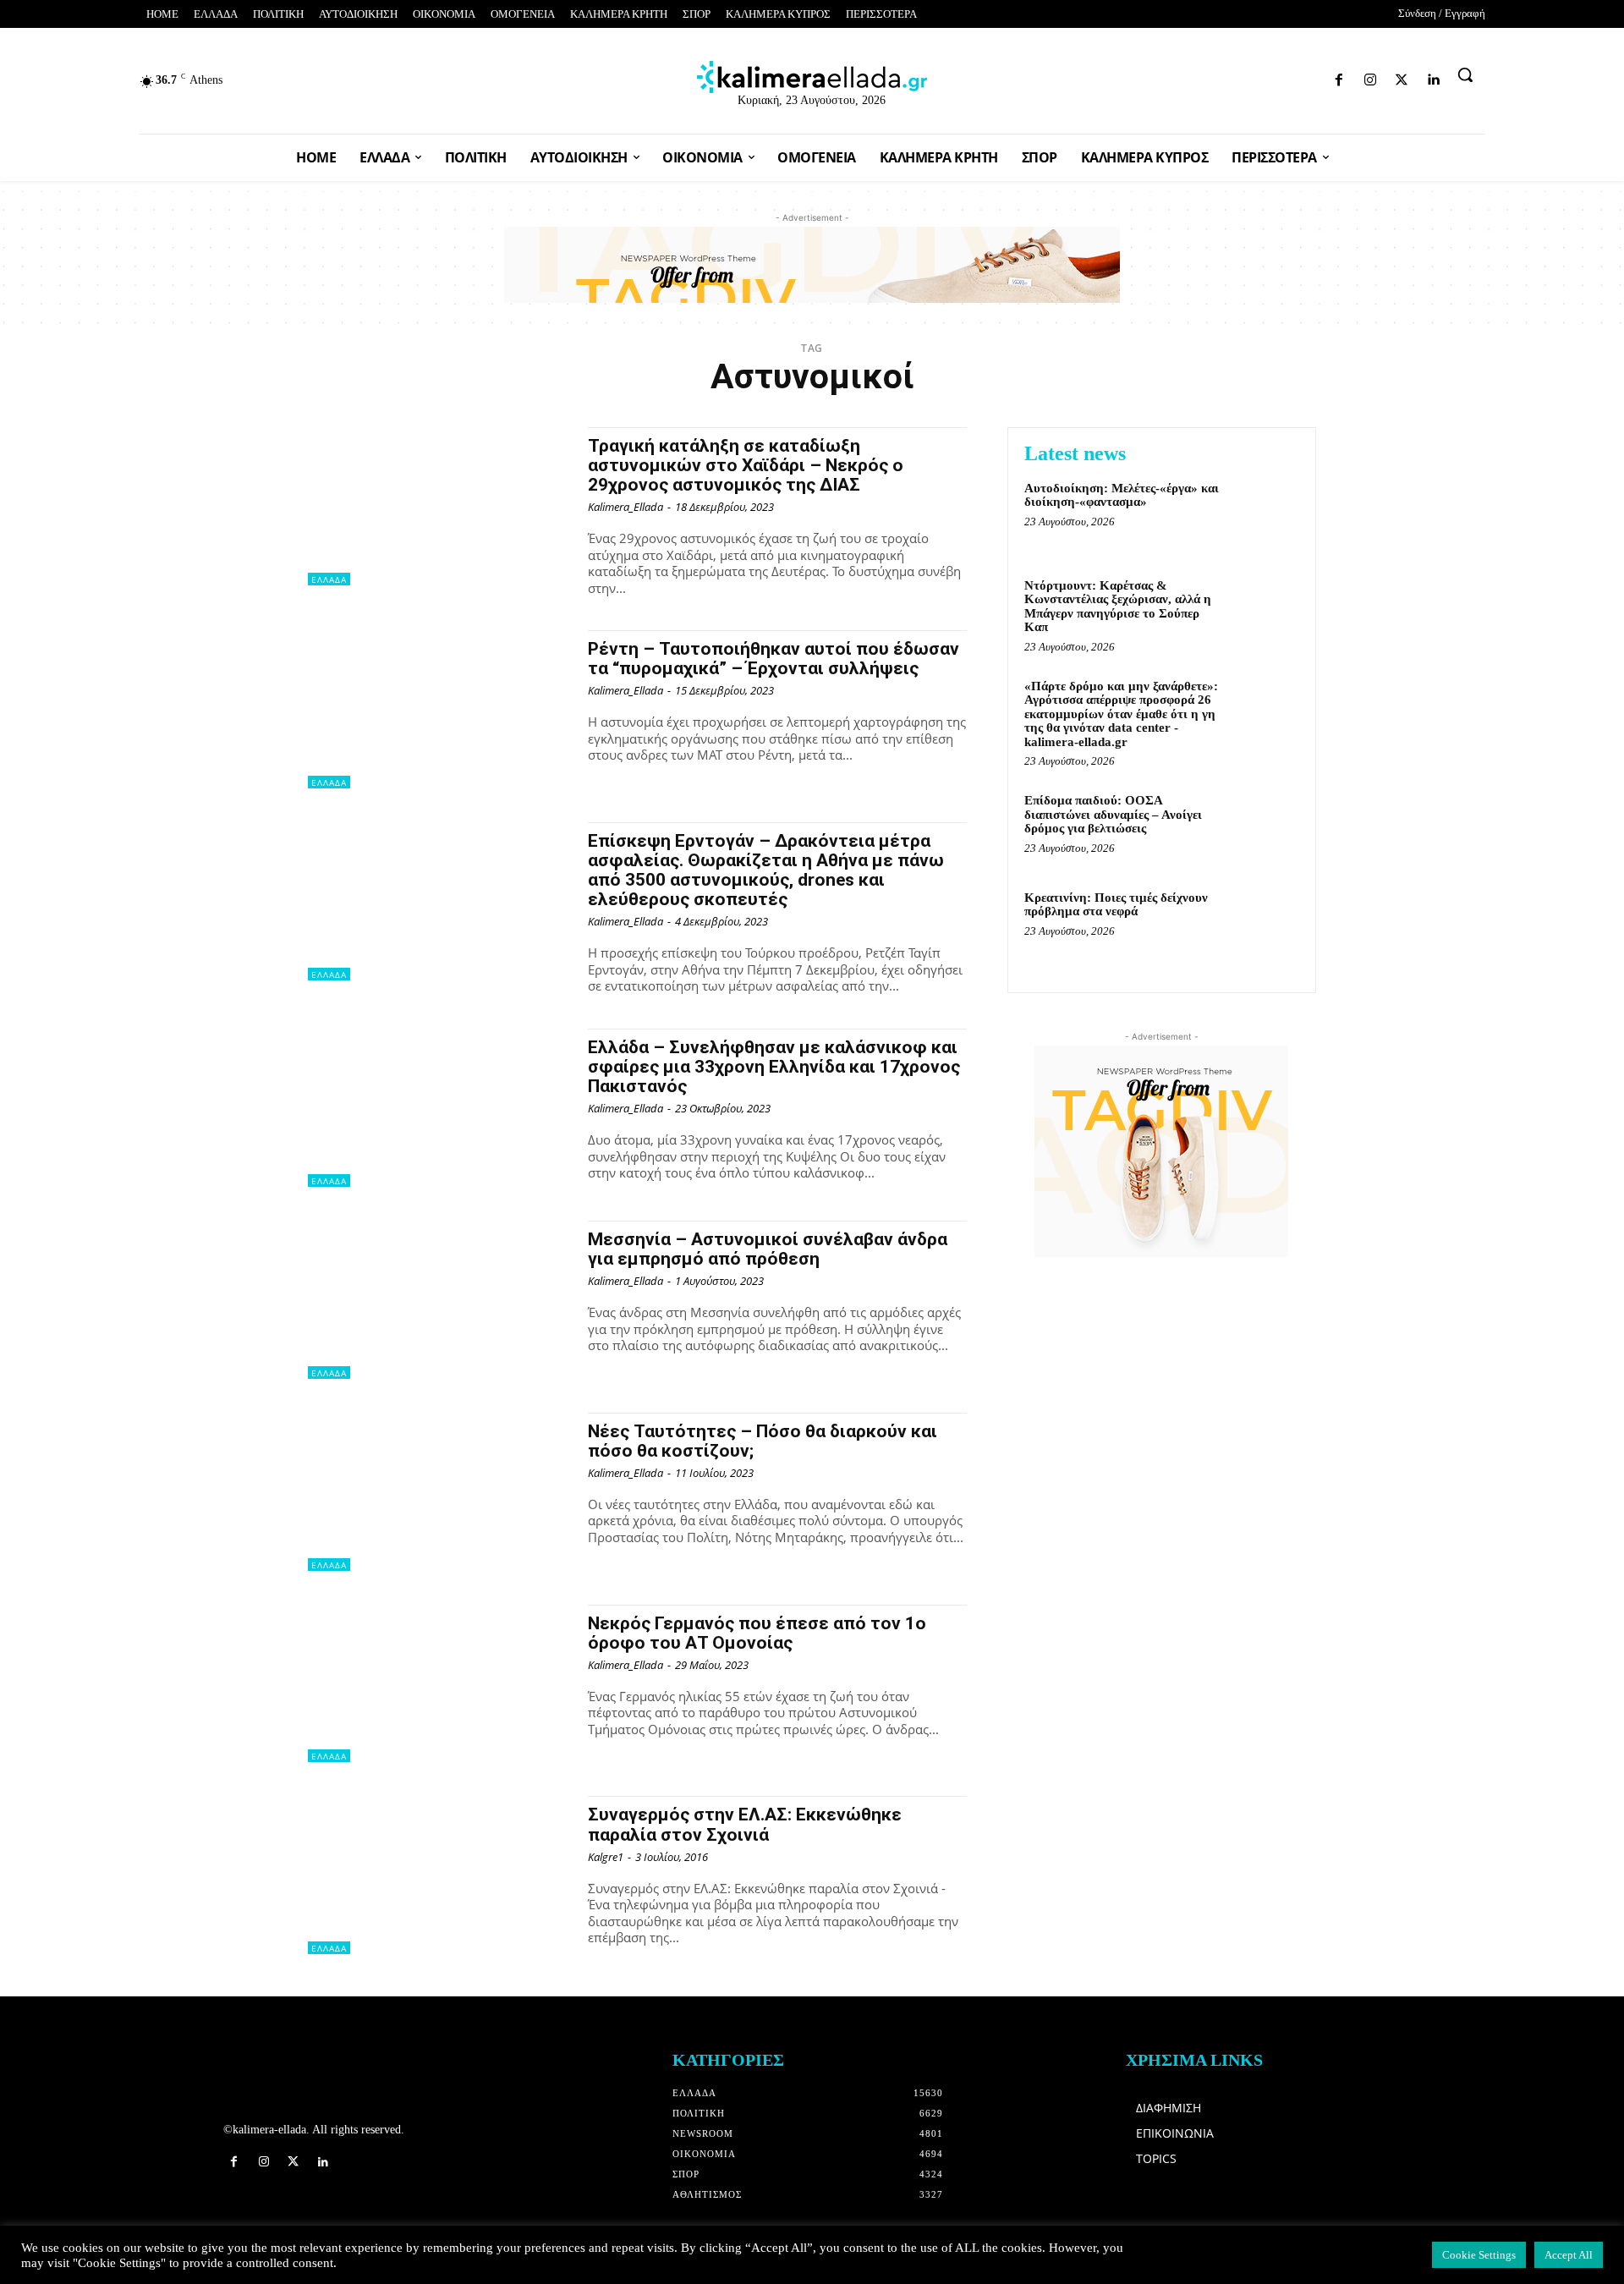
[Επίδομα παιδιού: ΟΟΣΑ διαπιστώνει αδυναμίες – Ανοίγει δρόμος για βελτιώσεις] (1263, 826)
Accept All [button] (1569, 2255)
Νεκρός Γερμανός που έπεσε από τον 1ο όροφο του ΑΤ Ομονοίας (757, 1633)
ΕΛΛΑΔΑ (329, 579)
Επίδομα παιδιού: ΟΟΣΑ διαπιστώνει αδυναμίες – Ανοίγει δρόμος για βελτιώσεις (1113, 814)
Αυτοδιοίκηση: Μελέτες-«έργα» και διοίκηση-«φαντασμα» (1122, 495)
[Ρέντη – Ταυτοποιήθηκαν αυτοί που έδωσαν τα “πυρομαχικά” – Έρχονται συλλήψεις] (439, 709)
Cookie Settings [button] (1479, 2255)
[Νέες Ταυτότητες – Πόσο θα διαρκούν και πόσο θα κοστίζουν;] (439, 1492)
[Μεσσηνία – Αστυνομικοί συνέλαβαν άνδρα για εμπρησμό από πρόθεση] (439, 1300)
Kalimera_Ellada (625, 507)
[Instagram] (1257, 77)
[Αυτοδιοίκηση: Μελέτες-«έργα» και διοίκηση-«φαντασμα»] (1263, 514)
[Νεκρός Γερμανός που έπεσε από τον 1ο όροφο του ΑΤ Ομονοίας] (439, 1684)
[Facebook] (1227, 77)
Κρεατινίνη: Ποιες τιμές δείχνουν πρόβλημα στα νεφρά (1116, 905)
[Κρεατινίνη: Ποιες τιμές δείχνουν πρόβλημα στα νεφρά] (1263, 923)
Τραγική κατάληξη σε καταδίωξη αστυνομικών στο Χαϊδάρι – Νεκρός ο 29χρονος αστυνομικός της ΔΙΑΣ (746, 465)
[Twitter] (1287, 77)
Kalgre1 (606, 1857)
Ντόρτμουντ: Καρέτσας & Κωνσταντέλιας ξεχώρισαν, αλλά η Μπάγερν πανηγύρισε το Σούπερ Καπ (1118, 607)
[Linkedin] (1317, 77)
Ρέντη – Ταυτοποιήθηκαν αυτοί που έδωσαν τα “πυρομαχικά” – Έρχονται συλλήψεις (774, 659)
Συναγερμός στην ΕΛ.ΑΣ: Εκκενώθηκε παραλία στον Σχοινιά (745, 1824)
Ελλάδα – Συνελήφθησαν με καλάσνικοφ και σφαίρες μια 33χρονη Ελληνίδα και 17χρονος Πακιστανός (774, 1067)
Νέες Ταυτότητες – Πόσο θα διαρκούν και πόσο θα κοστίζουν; (763, 1441)
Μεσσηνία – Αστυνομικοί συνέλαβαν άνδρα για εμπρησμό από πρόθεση (768, 1249)
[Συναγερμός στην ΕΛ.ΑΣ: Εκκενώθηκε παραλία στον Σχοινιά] (439, 1875)
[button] (1465, 74)
